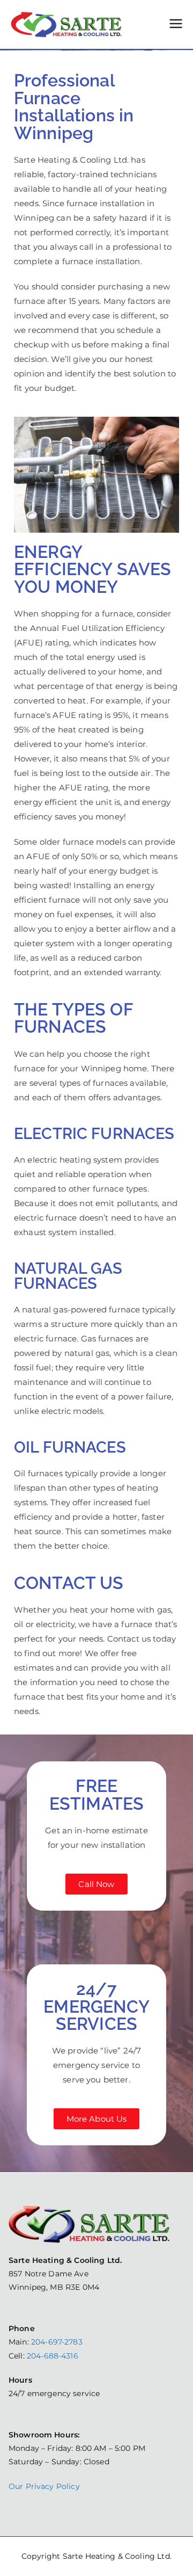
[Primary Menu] (176, 25)
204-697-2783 (57, 2342)
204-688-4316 (53, 2356)
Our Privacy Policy (44, 2486)
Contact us (129, 1639)
